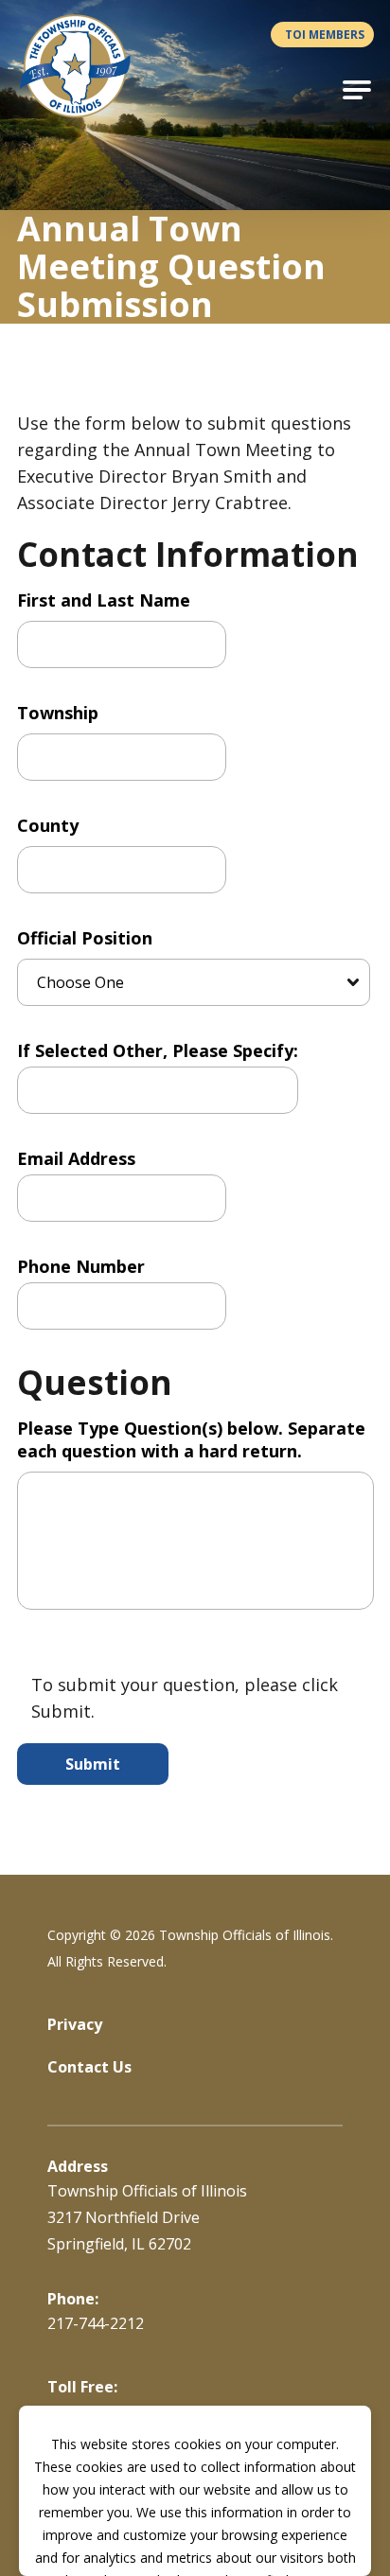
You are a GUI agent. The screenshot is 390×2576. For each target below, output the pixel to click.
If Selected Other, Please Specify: (158, 1050)
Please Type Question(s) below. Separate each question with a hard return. (191, 1439)
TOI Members (325, 35)
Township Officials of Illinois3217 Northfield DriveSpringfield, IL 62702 (147, 2217)
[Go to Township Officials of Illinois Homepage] (86, 66)
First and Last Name (104, 600)
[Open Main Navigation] (357, 90)
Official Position (85, 938)
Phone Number (81, 1266)
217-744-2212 (96, 2323)
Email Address (76, 1158)
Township (58, 713)
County (48, 825)
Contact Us (89, 2067)
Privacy (75, 2024)
